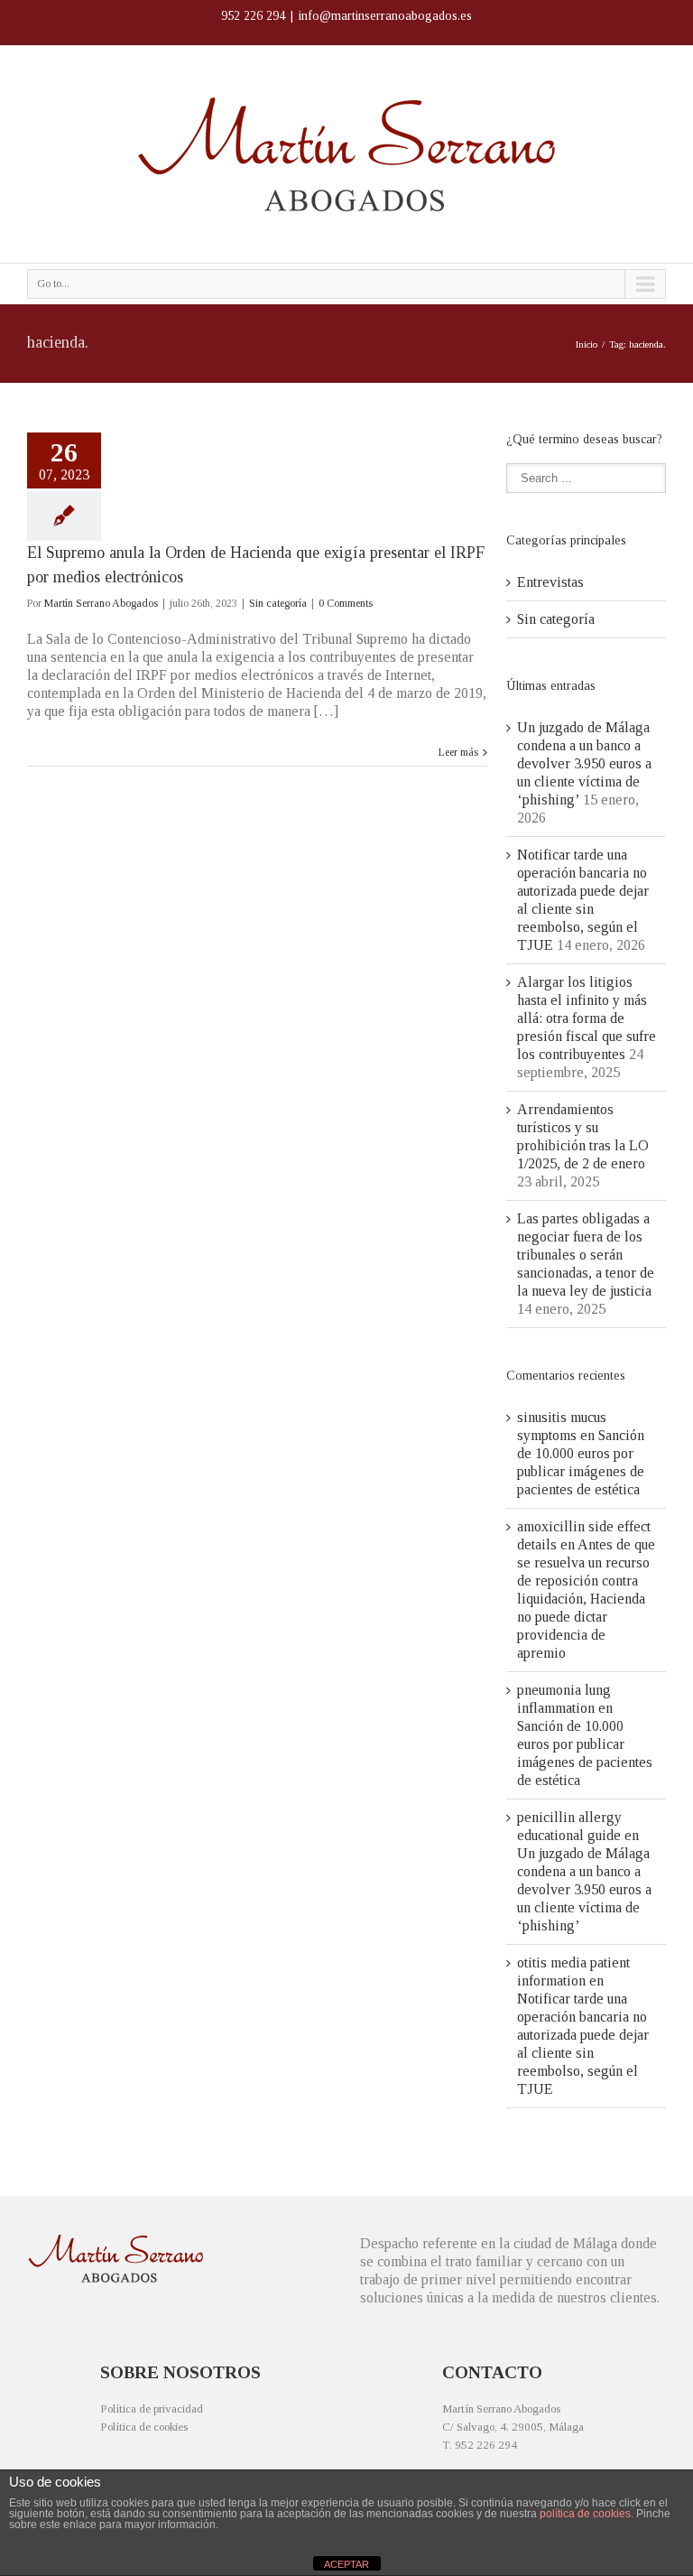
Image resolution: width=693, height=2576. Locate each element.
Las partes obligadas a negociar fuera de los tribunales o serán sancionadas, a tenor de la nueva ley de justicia (586, 1255)
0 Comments (346, 603)
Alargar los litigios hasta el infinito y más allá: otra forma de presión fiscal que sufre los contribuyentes (587, 1018)
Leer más (458, 752)
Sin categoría (278, 603)
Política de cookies (144, 2427)
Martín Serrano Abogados (101, 603)
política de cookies (585, 2514)
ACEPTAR (346, 2564)
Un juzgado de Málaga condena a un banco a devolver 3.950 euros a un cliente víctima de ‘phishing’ (584, 763)
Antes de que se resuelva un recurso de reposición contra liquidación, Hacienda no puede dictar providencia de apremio (586, 1599)
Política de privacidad (152, 2409)
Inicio (587, 344)
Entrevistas (550, 582)
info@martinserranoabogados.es (385, 16)
